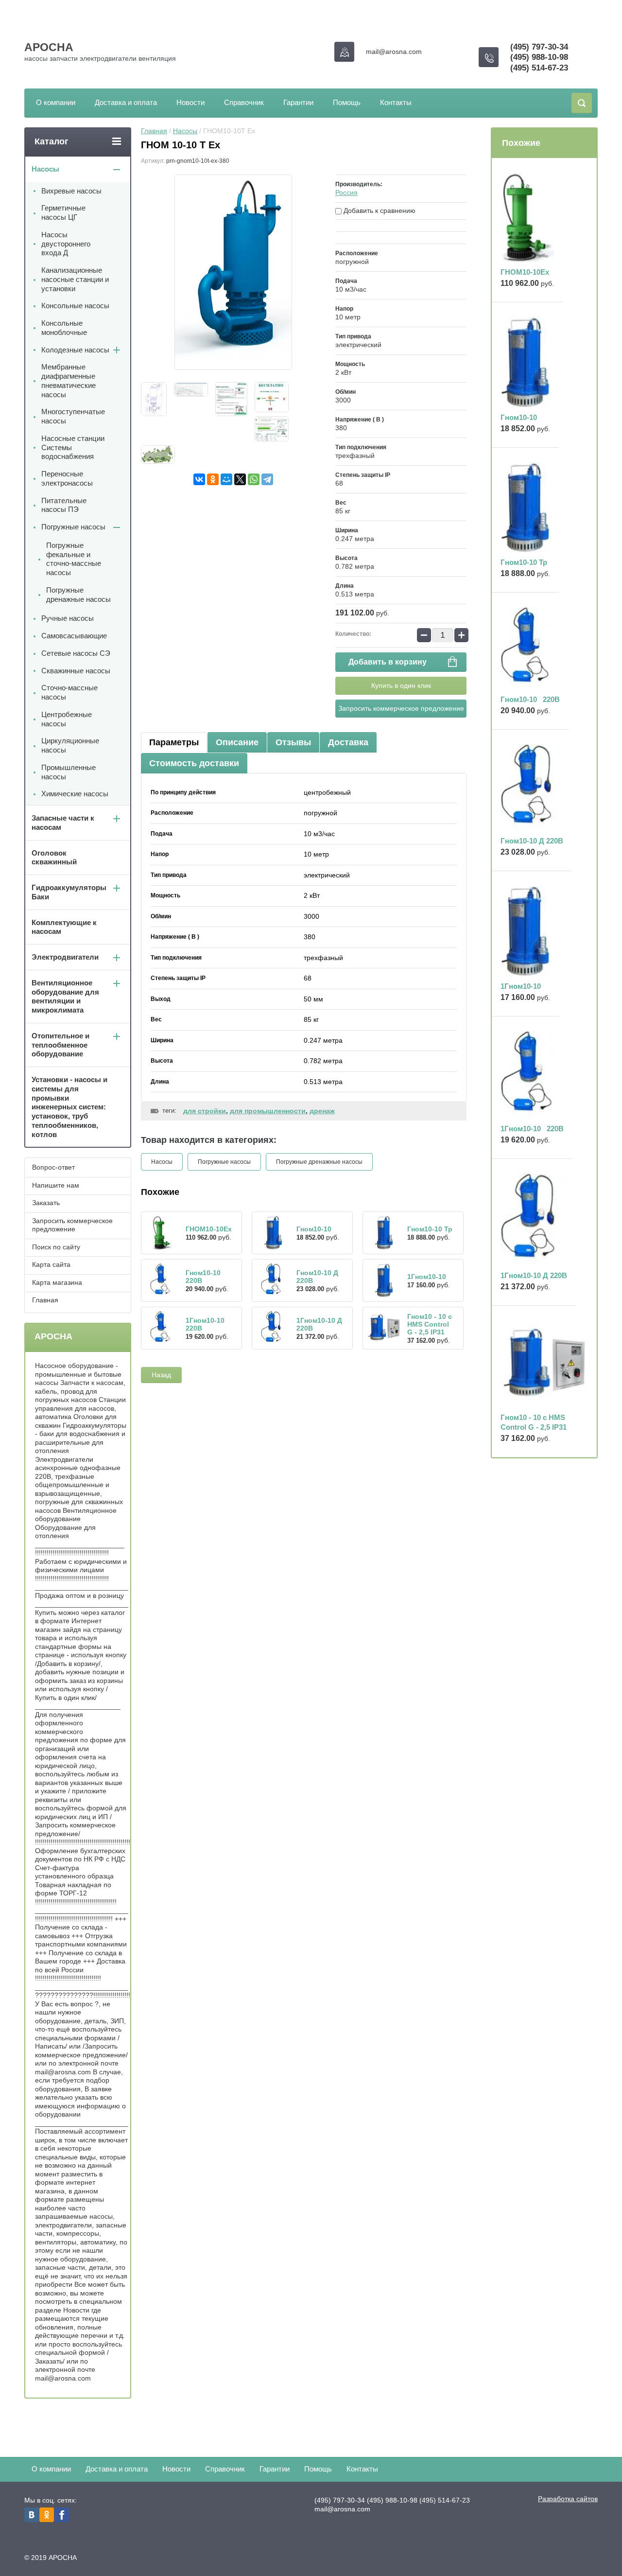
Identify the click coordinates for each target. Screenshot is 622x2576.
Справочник (244, 102)
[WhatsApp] (254, 479)
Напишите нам (56, 1185)
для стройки (205, 1111)
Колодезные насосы (75, 350)
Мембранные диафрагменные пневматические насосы (69, 380)
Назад (161, 1375)
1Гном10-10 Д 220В (534, 1275)
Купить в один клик (401, 685)
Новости (190, 102)
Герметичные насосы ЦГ (63, 212)
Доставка (348, 742)
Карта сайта (51, 1264)
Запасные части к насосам (63, 823)
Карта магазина (57, 1282)
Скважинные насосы (76, 671)
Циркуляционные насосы (70, 745)
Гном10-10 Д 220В (532, 841)
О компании (56, 102)
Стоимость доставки (194, 763)
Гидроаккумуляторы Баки (69, 892)
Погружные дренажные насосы (319, 1162)
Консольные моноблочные (64, 328)
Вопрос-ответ (53, 1167)
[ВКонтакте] (199, 479)
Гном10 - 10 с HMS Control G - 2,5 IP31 (430, 1324)
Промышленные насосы (69, 772)
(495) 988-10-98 (539, 57)
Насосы (185, 131)
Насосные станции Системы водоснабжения (73, 447)
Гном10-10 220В (530, 699)
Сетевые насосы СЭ (76, 653)
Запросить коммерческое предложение (401, 708)
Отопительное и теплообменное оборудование (60, 1045)
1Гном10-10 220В (532, 1129)
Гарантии (298, 102)
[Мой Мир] (226, 479)
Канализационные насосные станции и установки (75, 279)
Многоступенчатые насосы (73, 416)
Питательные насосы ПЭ (64, 505)
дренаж (322, 1111)
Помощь (347, 102)
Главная (154, 131)
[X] (240, 479)
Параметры (174, 742)
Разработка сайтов (568, 2499)
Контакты (396, 102)
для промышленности (268, 1111)
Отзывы (293, 742)
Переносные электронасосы (67, 478)
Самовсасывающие (74, 636)
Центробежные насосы (67, 719)
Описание (237, 742)
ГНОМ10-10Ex (209, 1229)
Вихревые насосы (71, 191)
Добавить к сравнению (379, 210)
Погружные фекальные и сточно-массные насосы (74, 559)
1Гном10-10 (427, 1277)
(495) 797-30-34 (539, 47)
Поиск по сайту (56, 1247)
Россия (346, 193)
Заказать (46, 1203)
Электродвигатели (65, 957)
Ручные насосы (68, 618)
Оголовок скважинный (54, 858)
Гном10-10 (314, 1229)
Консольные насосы (75, 306)
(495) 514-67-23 (539, 68)
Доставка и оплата (126, 102)
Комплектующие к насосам (64, 927)
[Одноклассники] (213, 479)
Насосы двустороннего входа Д (66, 244)
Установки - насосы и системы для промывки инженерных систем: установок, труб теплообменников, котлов (69, 1107)
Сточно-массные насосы (69, 692)
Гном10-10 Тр (430, 1229)
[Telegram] (267, 479)
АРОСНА (49, 47)
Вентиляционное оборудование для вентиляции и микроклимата (65, 996)
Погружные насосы (224, 1162)
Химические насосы (75, 794)
